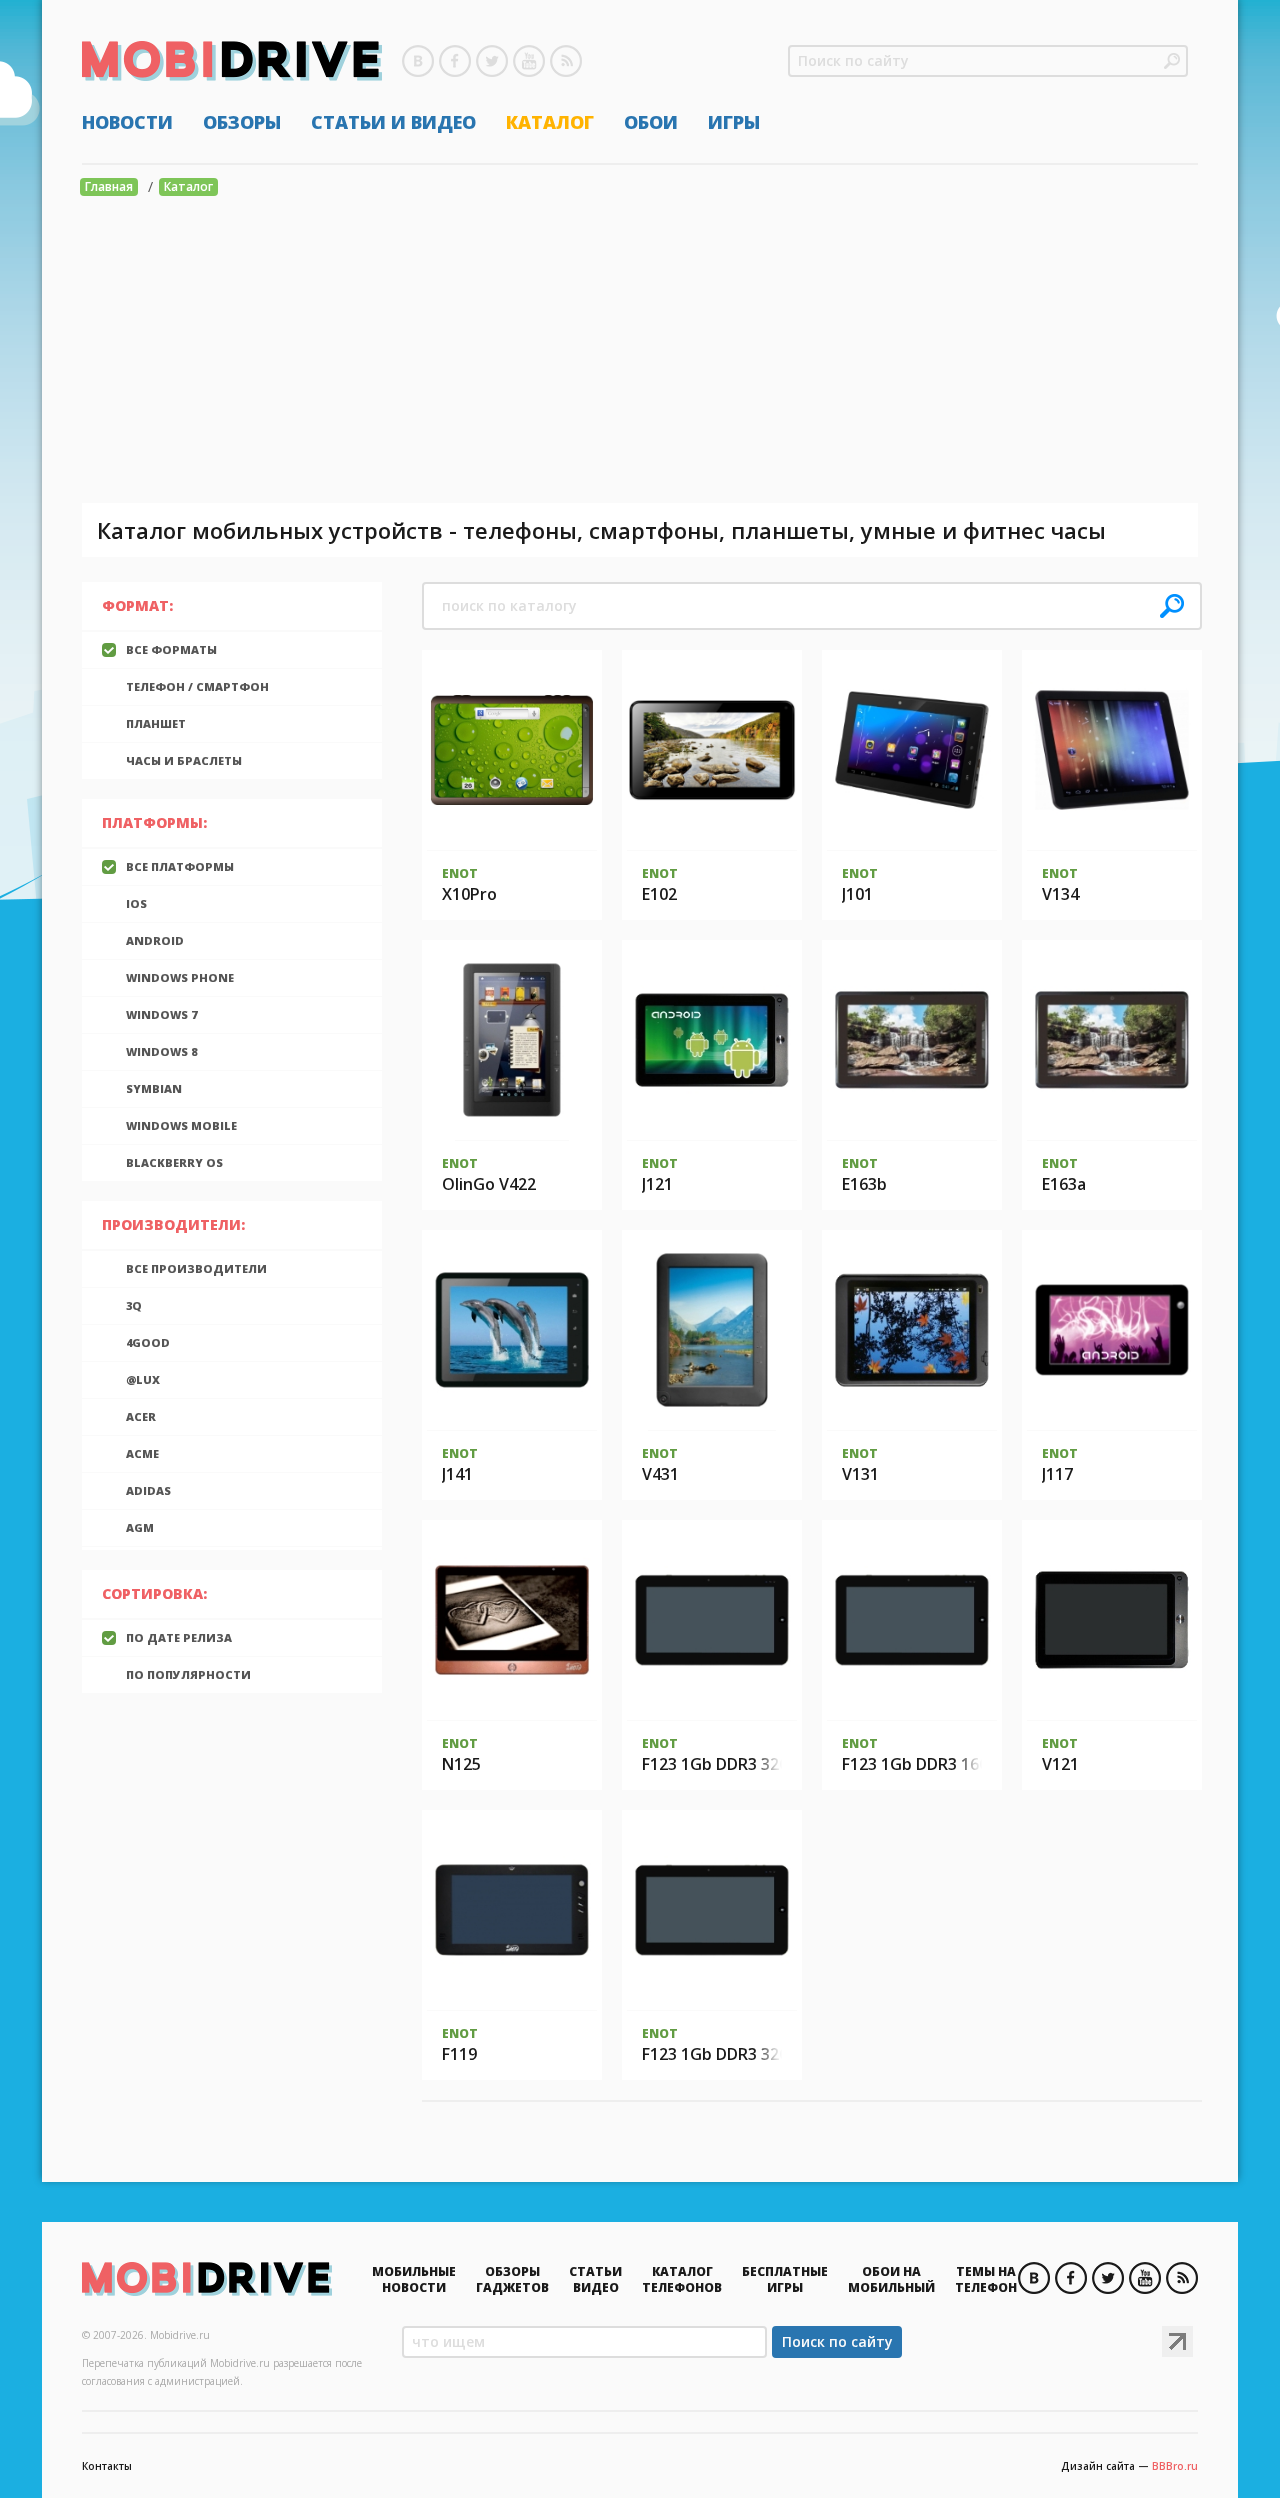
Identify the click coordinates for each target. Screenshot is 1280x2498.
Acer (141, 1416)
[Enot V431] (712, 1330)
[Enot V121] (1112, 1620)
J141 (457, 1474)
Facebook (455, 61)
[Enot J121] (712, 1040)
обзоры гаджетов (512, 2279)
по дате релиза (179, 1637)
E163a (1064, 1184)
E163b (864, 1184)
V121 (1060, 1764)
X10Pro (469, 894)
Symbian (154, 1088)
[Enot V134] (1112, 750)
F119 (459, 2054)
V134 (1060, 894)
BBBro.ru (1175, 2466)
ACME (142, 1453)
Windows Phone (180, 977)
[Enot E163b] (912, 1040)
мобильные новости (414, 2279)
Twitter (492, 61)
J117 (1057, 1474)
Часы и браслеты (184, 760)
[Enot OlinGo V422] (512, 1040)
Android (155, 940)
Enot (460, 873)
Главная (109, 186)
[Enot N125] (512, 1620)
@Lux (143, 1379)
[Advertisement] (640, 353)
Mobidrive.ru (232, 61)
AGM (140, 1527)
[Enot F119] (512, 1910)
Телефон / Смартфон (197, 686)
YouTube (529, 61)
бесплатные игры (785, 2279)
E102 (659, 894)
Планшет (156, 723)
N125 (461, 1764)
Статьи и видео (393, 122)
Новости (127, 122)
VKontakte (418, 61)
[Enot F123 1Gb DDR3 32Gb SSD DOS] (712, 1620)
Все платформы (180, 866)
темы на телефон (986, 2279)
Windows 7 (161, 1014)
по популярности (188, 1674)
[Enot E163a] (1112, 1040)
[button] (1172, 61)
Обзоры (242, 122)
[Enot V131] (912, 1330)
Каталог (550, 122)
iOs (136, 903)
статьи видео (595, 2279)
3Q (134, 1305)
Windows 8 (161, 1051)
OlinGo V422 (489, 1184)
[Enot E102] (712, 750)
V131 (860, 1474)
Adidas (148, 1490)
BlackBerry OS (174, 1162)
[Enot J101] (912, 750)
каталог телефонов (682, 2279)
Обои (651, 122)
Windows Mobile (181, 1125)
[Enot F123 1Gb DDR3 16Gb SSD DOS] (912, 1620)
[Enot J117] (1112, 1330)
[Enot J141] (512, 1330)
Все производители (196, 1268)
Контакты (107, 2466)
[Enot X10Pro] (512, 750)
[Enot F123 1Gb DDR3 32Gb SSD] (712, 1910)
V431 (660, 1474)
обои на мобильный (891, 2279)
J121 (657, 1184)
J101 (857, 894)
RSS (566, 61)
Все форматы (171, 649)
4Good (148, 1342)
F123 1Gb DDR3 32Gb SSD (738, 2054)
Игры (734, 122)
